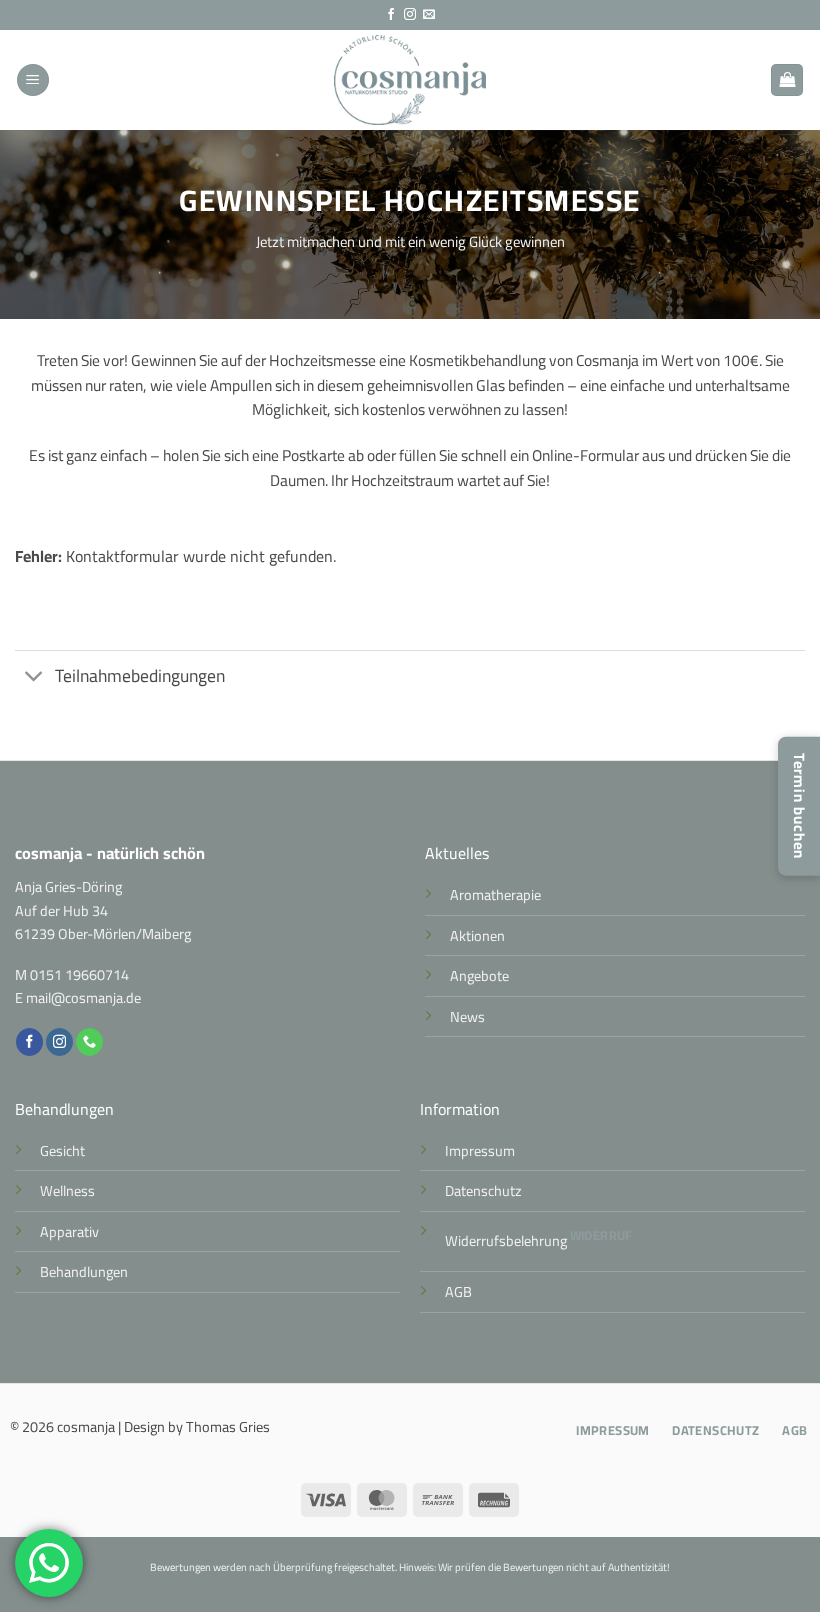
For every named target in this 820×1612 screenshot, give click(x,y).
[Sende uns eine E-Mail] (429, 15)
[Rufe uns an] (89, 1042)
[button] (33, 80)
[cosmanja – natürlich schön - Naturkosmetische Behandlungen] (410, 80)
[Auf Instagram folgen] (410, 15)
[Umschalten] (34, 677)
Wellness (67, 1190)
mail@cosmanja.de (83, 997)
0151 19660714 (79, 974)
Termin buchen (799, 806)
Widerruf (601, 1235)
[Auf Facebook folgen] (391, 15)
